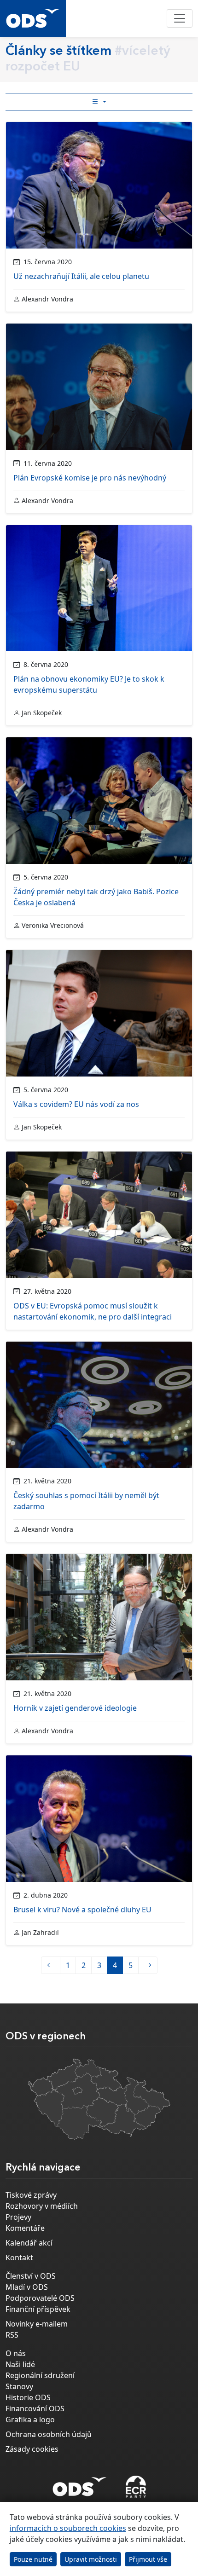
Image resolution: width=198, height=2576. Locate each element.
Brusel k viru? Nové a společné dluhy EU (82, 1910)
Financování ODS (35, 2408)
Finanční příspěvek (38, 2309)
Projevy (18, 2217)
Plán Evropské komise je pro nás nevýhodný (90, 478)
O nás (16, 2353)
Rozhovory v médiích (42, 2206)
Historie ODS (28, 2397)
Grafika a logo (30, 2420)
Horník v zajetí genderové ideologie (75, 1708)
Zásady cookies (32, 2449)
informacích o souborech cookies (68, 2528)
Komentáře (25, 2228)
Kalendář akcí (29, 2243)
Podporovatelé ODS (40, 2298)
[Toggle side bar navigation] (99, 102)
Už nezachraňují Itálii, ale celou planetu (81, 276)
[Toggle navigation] (180, 18)
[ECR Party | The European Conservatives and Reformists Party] (136, 2487)
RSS (12, 2335)
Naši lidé (20, 2364)
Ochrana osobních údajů (49, 2434)
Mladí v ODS (27, 2287)
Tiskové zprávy (31, 2195)
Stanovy (19, 2386)
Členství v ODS (31, 2276)
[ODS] (80, 2484)
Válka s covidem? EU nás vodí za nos (76, 1104)
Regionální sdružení (40, 2375)
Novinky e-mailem (37, 2324)
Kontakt (19, 2258)
